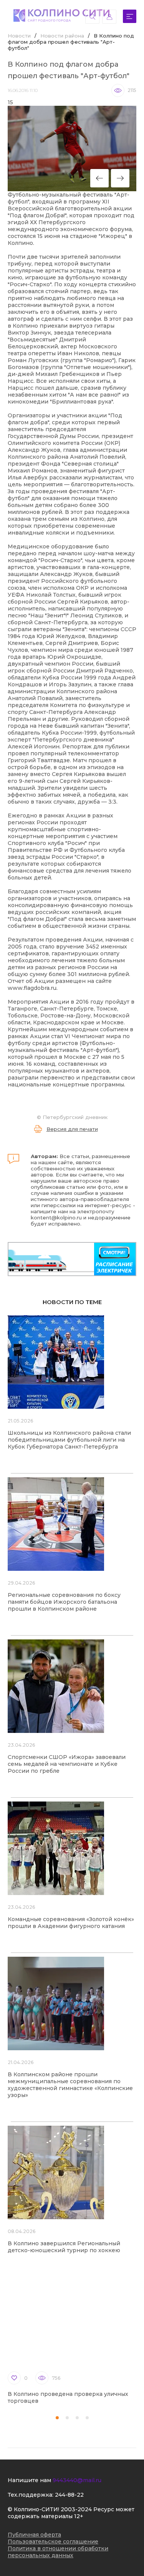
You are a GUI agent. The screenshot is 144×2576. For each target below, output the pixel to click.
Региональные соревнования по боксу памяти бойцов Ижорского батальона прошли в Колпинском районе (64, 1602)
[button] (57, 2418)
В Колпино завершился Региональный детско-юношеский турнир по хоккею (64, 2247)
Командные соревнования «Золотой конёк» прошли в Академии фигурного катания (71, 1923)
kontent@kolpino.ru (56, 1217)
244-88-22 (69, 2495)
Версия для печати (72, 1129)
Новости (19, 36)
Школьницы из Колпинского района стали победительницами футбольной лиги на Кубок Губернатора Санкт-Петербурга (69, 1440)
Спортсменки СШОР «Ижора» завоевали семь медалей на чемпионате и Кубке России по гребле (67, 1764)
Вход (109, 17)
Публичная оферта (34, 2535)
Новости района (62, 36)
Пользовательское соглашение (53, 2542)
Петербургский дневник (75, 1117)
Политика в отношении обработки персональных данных (58, 2552)
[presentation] (99, 178)
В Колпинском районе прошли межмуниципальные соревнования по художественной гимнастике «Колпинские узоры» (70, 2085)
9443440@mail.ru (77, 2480)
